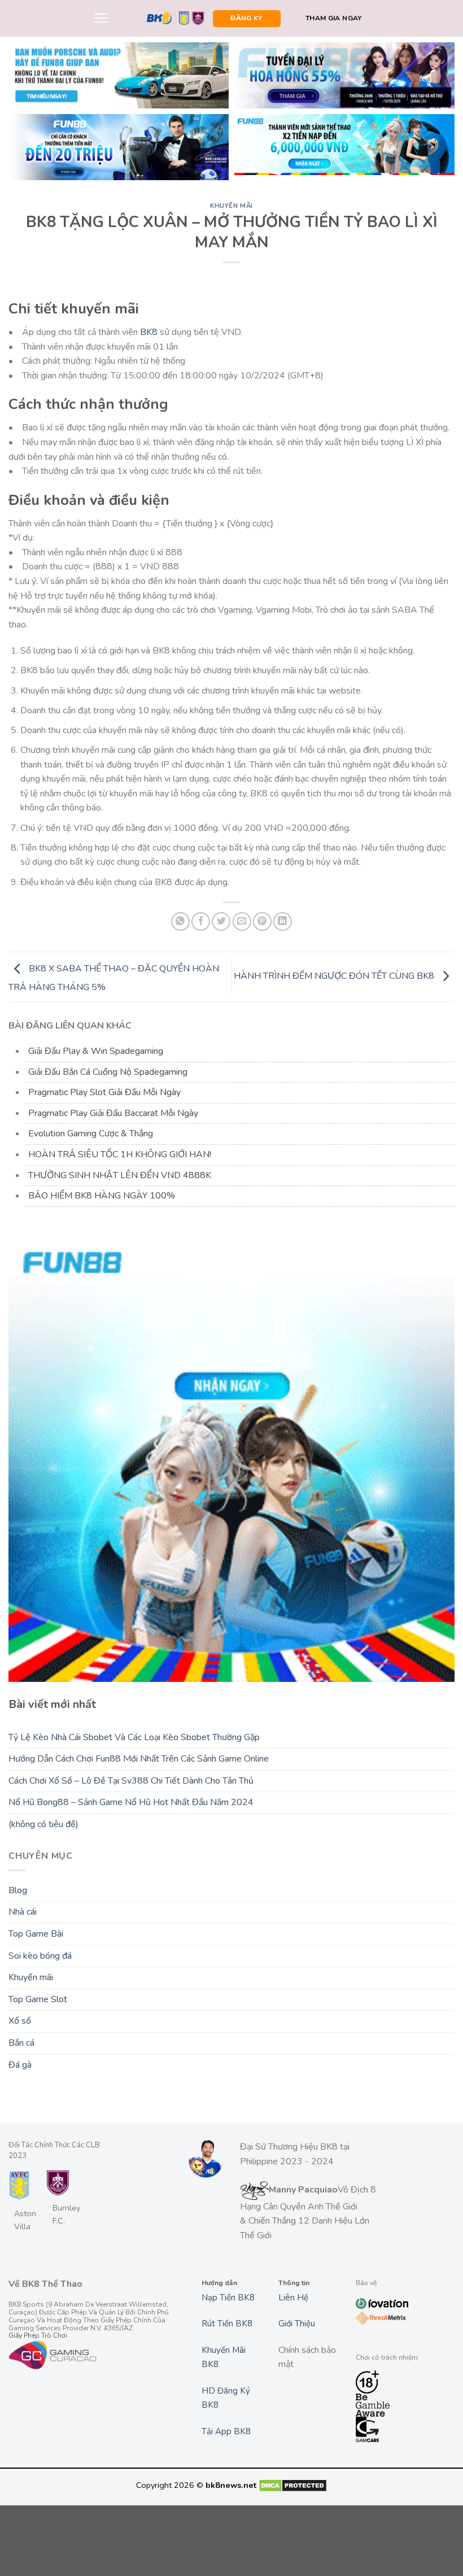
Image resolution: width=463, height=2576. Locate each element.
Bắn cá (21, 2043)
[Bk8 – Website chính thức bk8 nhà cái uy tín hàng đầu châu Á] (176, 19)
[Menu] (101, 18)
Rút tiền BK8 (227, 2324)
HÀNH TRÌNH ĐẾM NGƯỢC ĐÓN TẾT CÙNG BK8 (335, 976)
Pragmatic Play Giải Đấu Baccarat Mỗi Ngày (113, 1113)
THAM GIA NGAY (334, 18)
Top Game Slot (38, 1999)
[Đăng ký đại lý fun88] (119, 75)
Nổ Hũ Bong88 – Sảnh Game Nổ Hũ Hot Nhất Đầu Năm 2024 (131, 1802)
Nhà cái (23, 1912)
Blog (18, 1890)
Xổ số (20, 2021)
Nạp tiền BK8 (228, 2298)
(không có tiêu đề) (43, 1824)
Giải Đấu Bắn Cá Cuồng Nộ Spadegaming (108, 1072)
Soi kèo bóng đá (40, 1956)
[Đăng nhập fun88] (344, 147)
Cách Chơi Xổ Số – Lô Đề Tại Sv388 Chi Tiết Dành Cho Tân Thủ (131, 1781)
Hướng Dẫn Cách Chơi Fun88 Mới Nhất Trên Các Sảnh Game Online (139, 1759)
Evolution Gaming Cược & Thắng (91, 1134)
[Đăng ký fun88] (231, 1459)
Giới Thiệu (297, 2324)
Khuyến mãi (231, 206)
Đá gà (20, 2065)
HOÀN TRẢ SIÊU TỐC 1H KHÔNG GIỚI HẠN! (120, 1154)
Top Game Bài (36, 1934)
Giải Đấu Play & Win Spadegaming (96, 1051)
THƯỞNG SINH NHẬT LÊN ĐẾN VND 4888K (120, 1175)
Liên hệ (293, 2298)
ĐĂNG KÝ (246, 18)
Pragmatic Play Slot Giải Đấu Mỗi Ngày (104, 1092)
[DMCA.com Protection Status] (293, 2485)
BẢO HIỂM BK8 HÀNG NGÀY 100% (102, 1196)
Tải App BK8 (226, 2431)
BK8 (149, 332)
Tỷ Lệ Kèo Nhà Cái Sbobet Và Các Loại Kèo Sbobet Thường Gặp (134, 1737)
